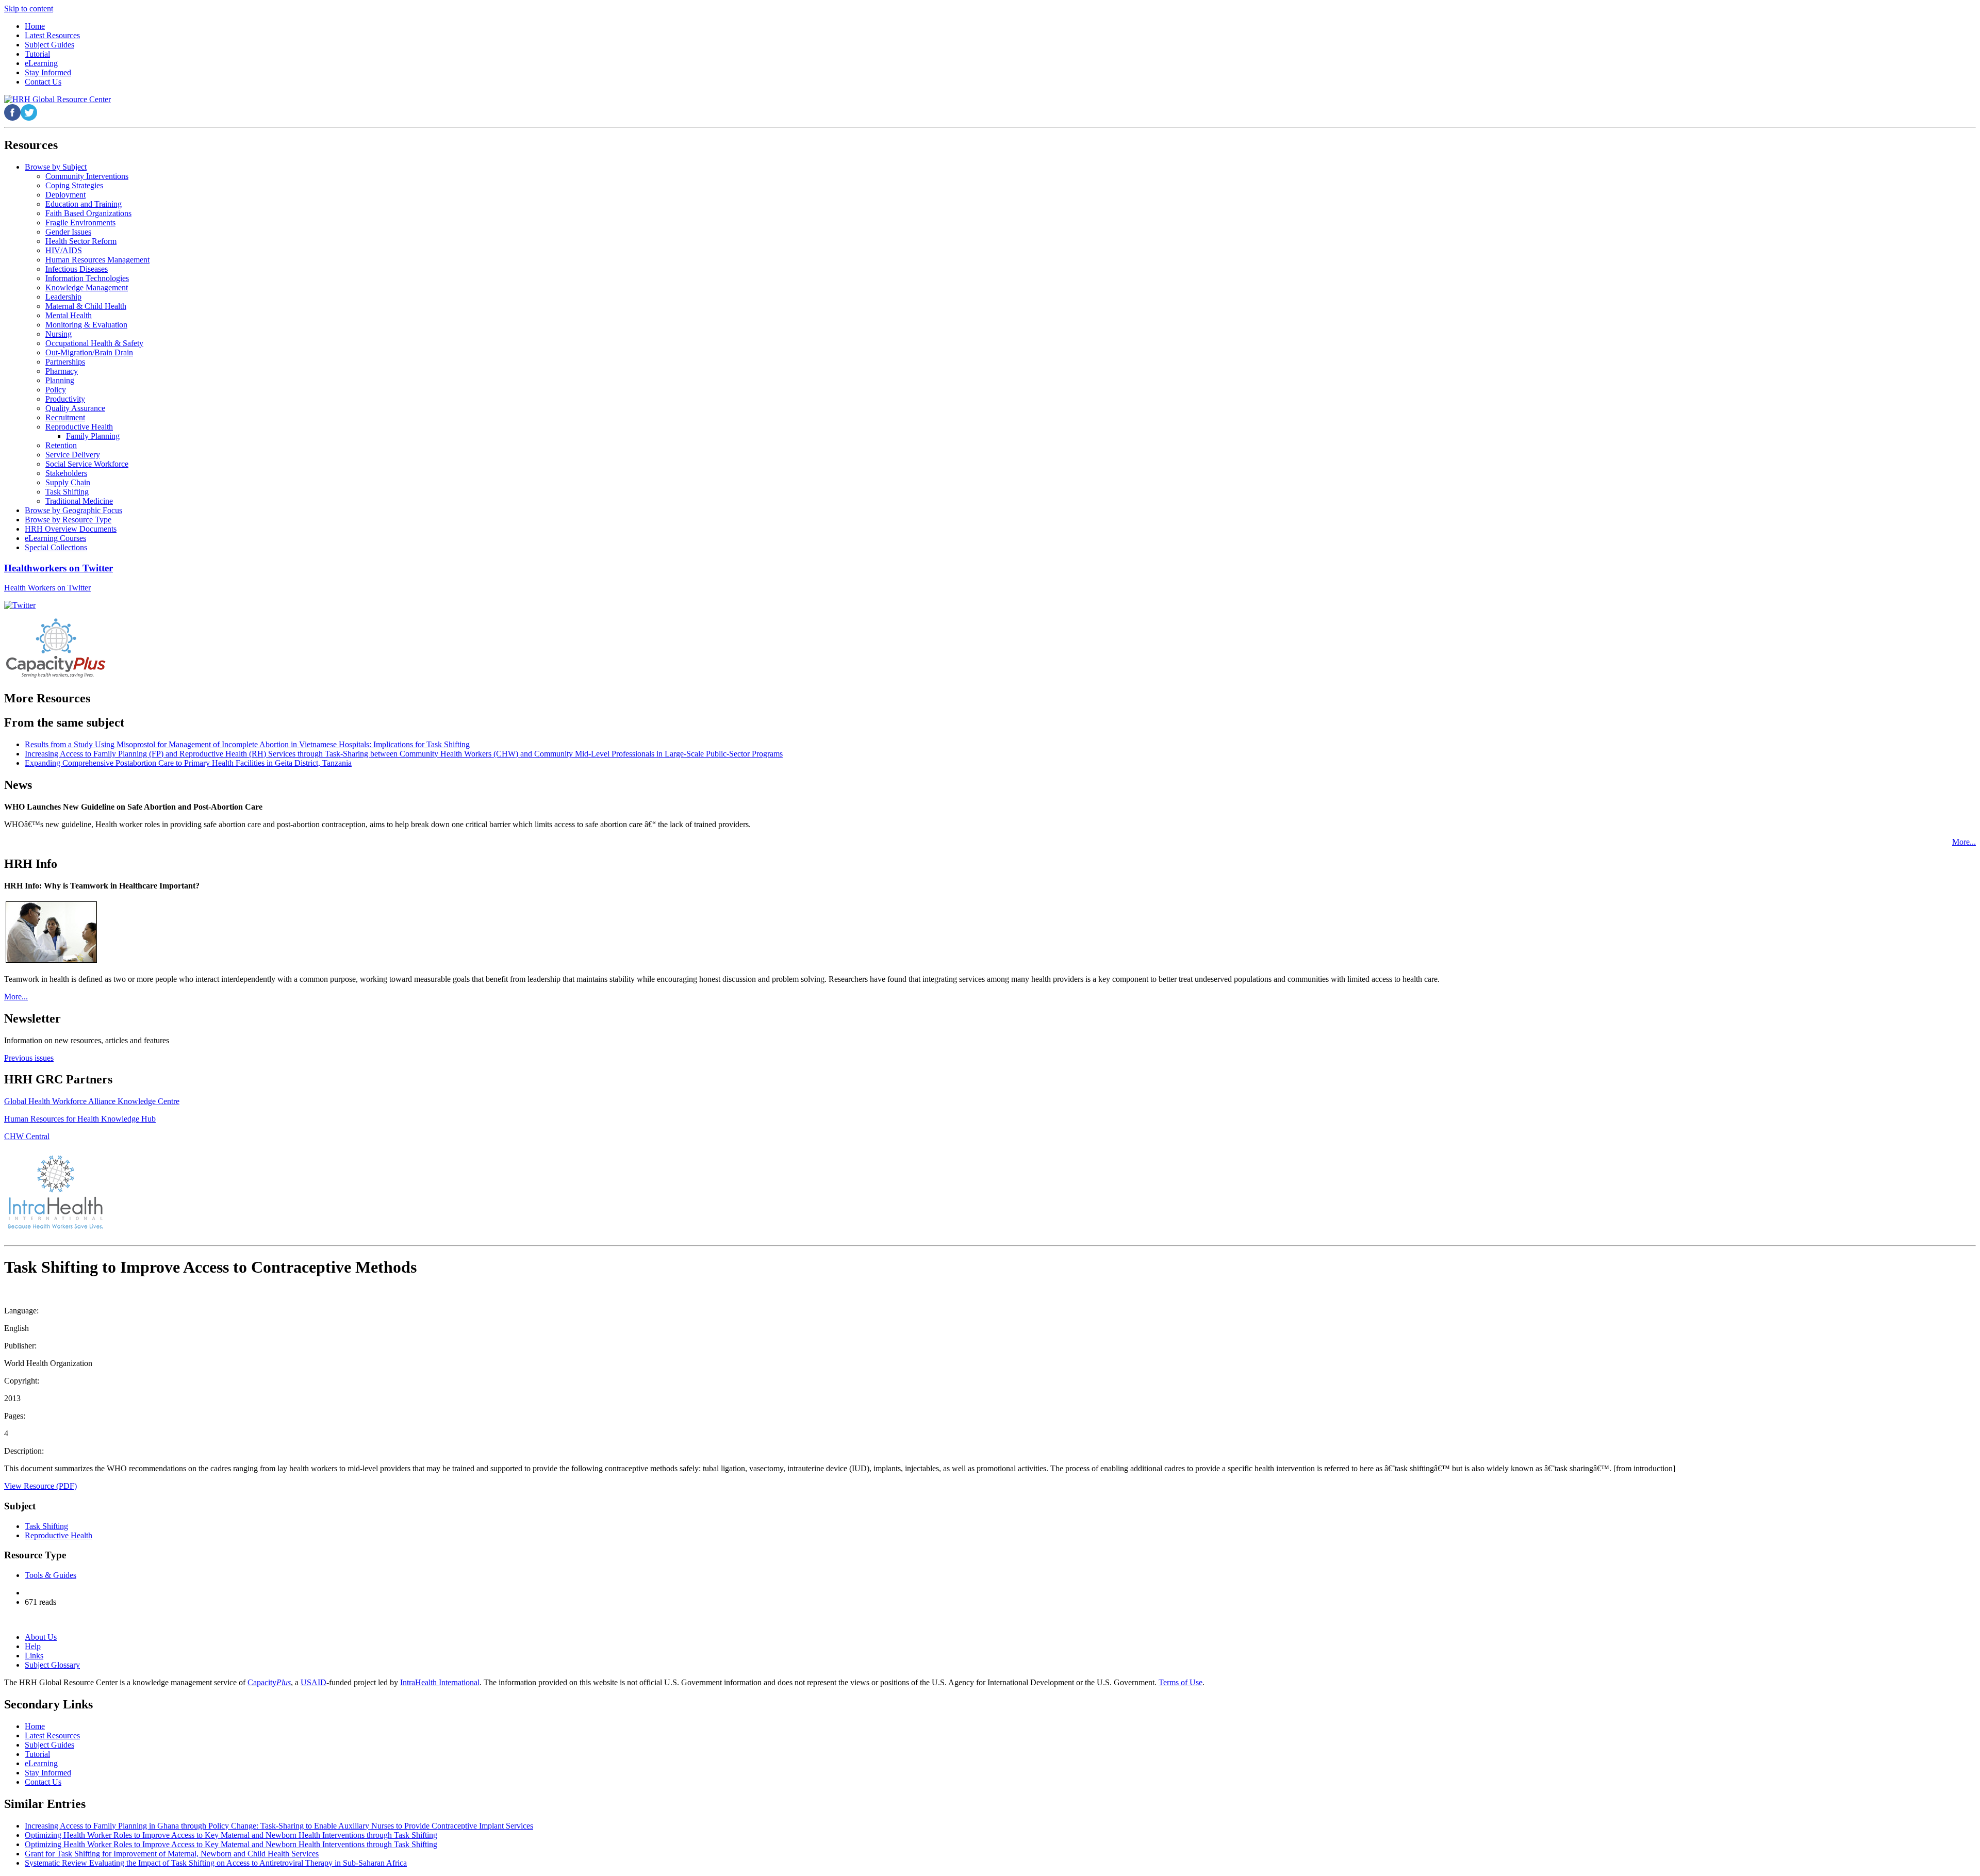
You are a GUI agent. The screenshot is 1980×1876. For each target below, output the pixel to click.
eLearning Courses (55, 538)
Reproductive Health (79, 427)
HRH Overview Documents (71, 529)
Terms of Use (1181, 1682)
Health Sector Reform (81, 241)
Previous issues (29, 1058)
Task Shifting (67, 492)
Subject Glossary (52, 1665)
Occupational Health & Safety (94, 343)
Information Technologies (87, 278)
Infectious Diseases (77, 269)
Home (35, 1726)
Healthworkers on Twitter (59, 568)
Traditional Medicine (79, 501)
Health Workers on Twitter (47, 588)
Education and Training (84, 204)
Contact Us (43, 1782)
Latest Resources (52, 1735)
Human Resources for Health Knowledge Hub (80, 1119)
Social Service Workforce (87, 464)
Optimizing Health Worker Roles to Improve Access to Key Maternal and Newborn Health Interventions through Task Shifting (231, 1835)
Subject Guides (49, 1745)
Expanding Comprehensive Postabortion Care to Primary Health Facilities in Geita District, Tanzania (188, 763)
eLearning (41, 1763)
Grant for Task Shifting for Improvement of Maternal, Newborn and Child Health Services (172, 1854)
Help (33, 1646)
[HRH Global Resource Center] (57, 99)
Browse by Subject (56, 167)
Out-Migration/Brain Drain (89, 352)
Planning (60, 380)
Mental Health (69, 315)
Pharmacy (62, 371)
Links (34, 1656)
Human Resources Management (97, 260)
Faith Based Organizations (88, 213)
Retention (61, 445)
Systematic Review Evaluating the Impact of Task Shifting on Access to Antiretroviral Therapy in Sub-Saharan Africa (216, 1863)
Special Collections (56, 547)
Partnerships (65, 362)
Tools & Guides (51, 1575)
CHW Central (27, 1136)
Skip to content (29, 9)
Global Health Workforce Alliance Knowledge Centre (92, 1101)
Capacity (269, 1682)
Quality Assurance (75, 408)
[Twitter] (20, 605)
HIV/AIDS (64, 250)
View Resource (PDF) (40, 1486)
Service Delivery (73, 455)
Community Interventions (87, 176)
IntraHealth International (440, 1682)
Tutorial (37, 1754)
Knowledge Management (87, 287)
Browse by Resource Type (68, 520)
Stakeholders (66, 473)
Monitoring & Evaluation (86, 325)
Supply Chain (68, 482)
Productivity (65, 399)
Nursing (59, 334)
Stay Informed (48, 1773)
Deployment (65, 195)
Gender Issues (68, 232)
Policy (56, 390)
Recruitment (65, 417)
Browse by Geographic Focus (73, 510)
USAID (313, 1682)
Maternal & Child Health (86, 306)
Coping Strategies (74, 185)
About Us (41, 1637)
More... (1964, 842)
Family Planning (93, 436)
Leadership (63, 297)
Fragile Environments (80, 223)
